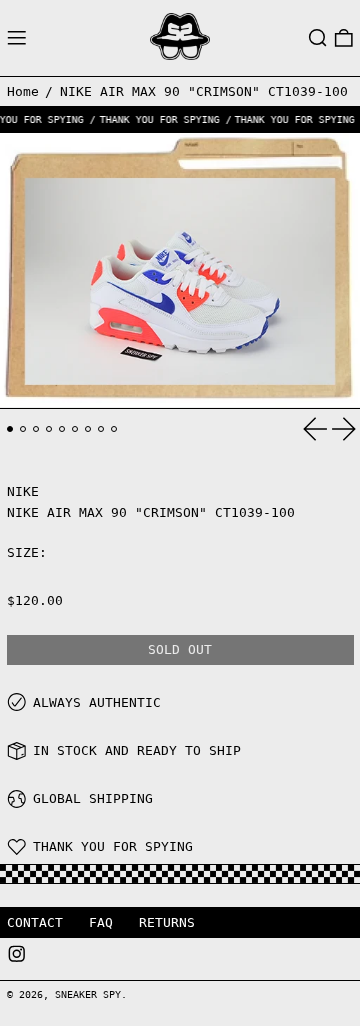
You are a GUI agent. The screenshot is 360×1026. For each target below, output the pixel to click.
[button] (318, 38)
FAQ (101, 922)
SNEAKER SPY (88, 994)
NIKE (23, 491)
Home (23, 91)
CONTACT (35, 922)
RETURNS (167, 922)
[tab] (10, 429)
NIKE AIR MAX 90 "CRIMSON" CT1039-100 (204, 91)
